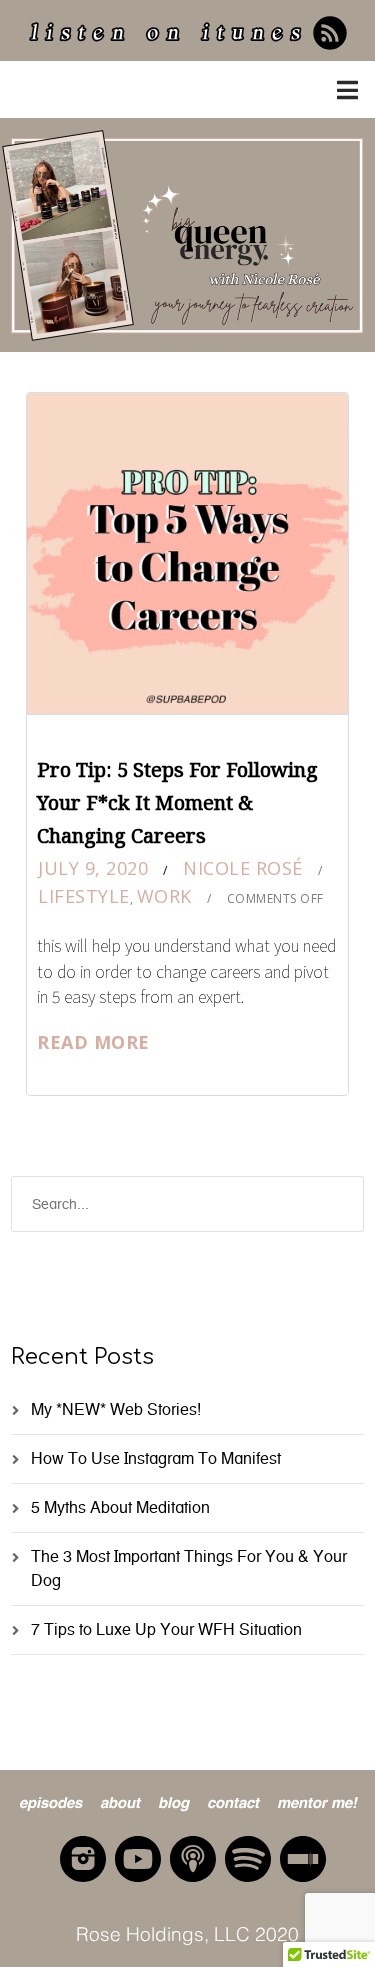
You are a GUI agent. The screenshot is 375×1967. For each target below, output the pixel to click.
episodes (50, 1801)
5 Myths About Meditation (120, 1507)
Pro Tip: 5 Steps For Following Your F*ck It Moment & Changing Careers (177, 802)
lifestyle (84, 896)
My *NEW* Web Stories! (116, 1409)
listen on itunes (167, 35)
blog (173, 1801)
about (120, 1801)
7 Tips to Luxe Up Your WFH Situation (166, 1629)
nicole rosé (243, 868)
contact (233, 1801)
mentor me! (317, 1801)
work (164, 896)
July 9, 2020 (93, 868)
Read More (93, 1042)
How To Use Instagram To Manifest (156, 1458)
